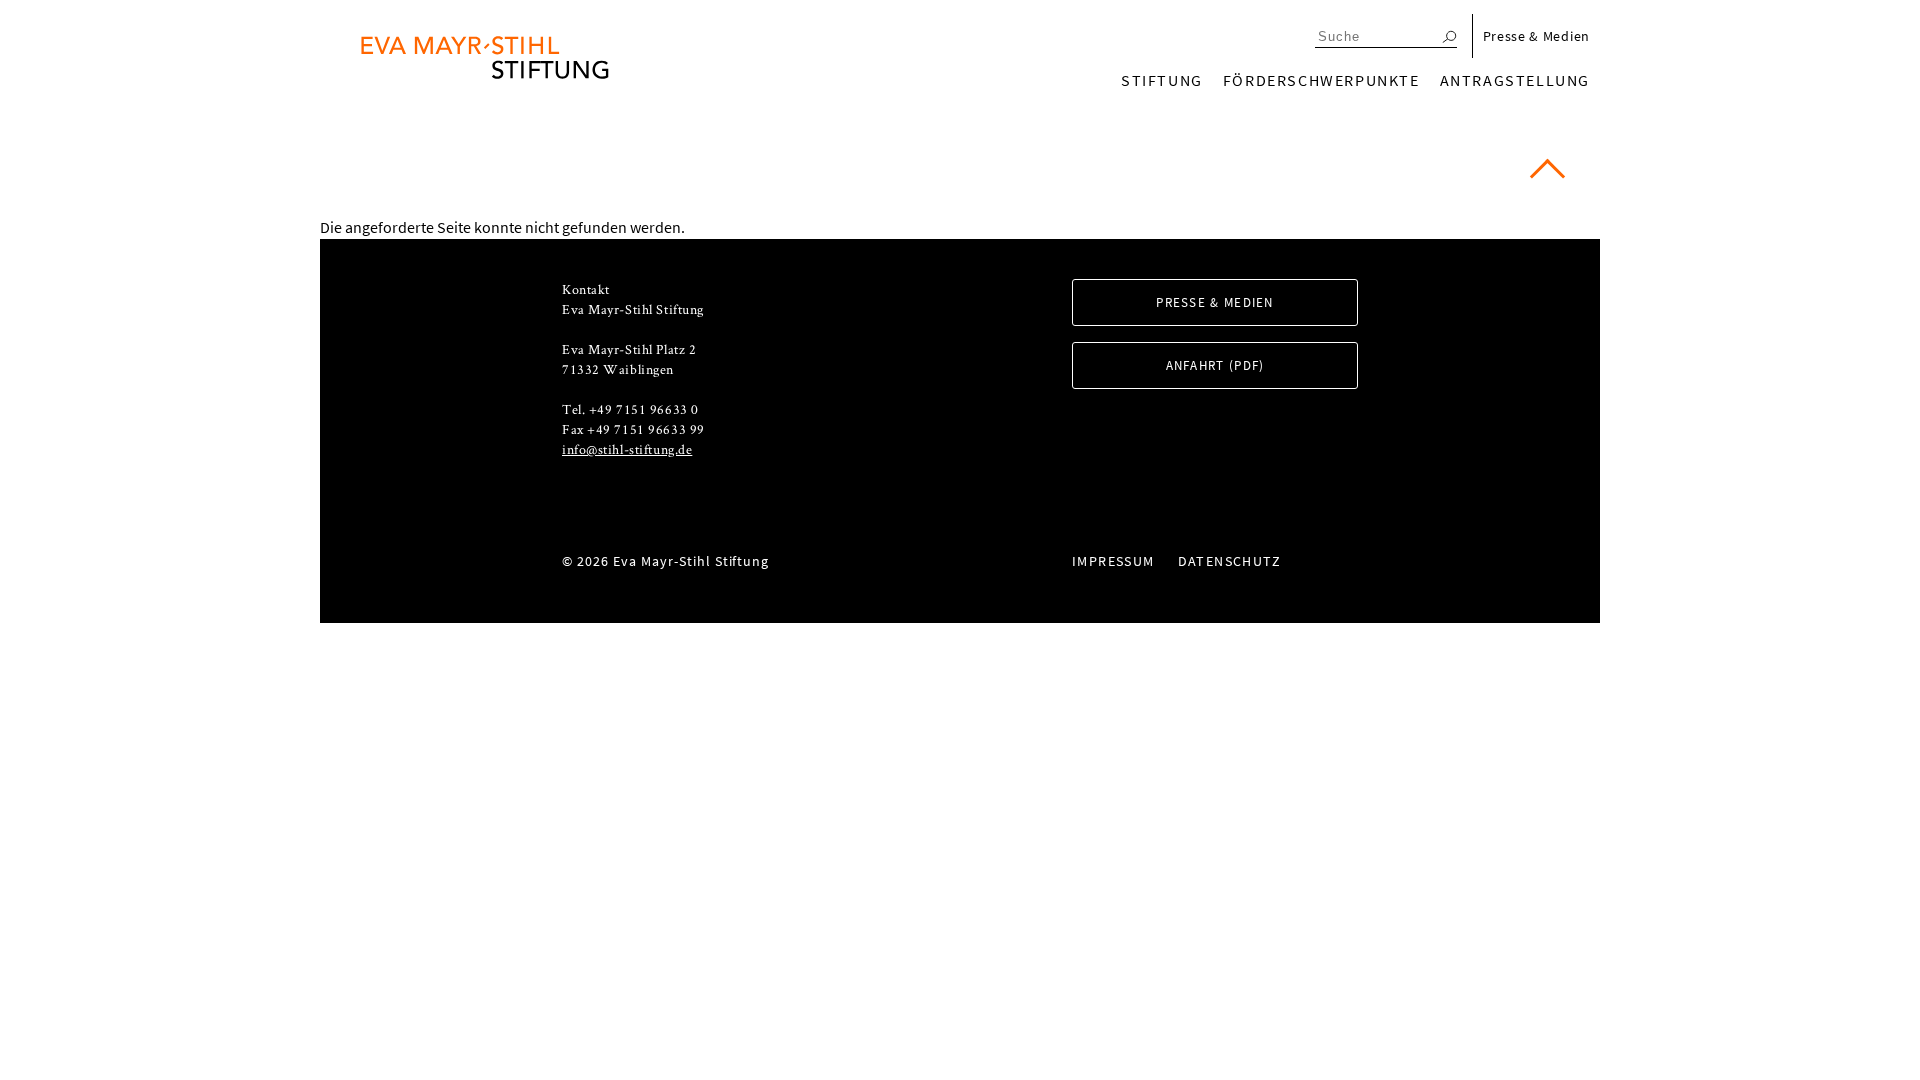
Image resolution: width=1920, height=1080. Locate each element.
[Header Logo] (485, 57)
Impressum (1113, 561)
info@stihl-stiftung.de (627, 449)
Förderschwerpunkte (1321, 80)
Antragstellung (1515, 80)
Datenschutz (1229, 561)
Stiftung (1162, 80)
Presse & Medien (1537, 36)
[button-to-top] (1547, 176)
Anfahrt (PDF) (1215, 365)
